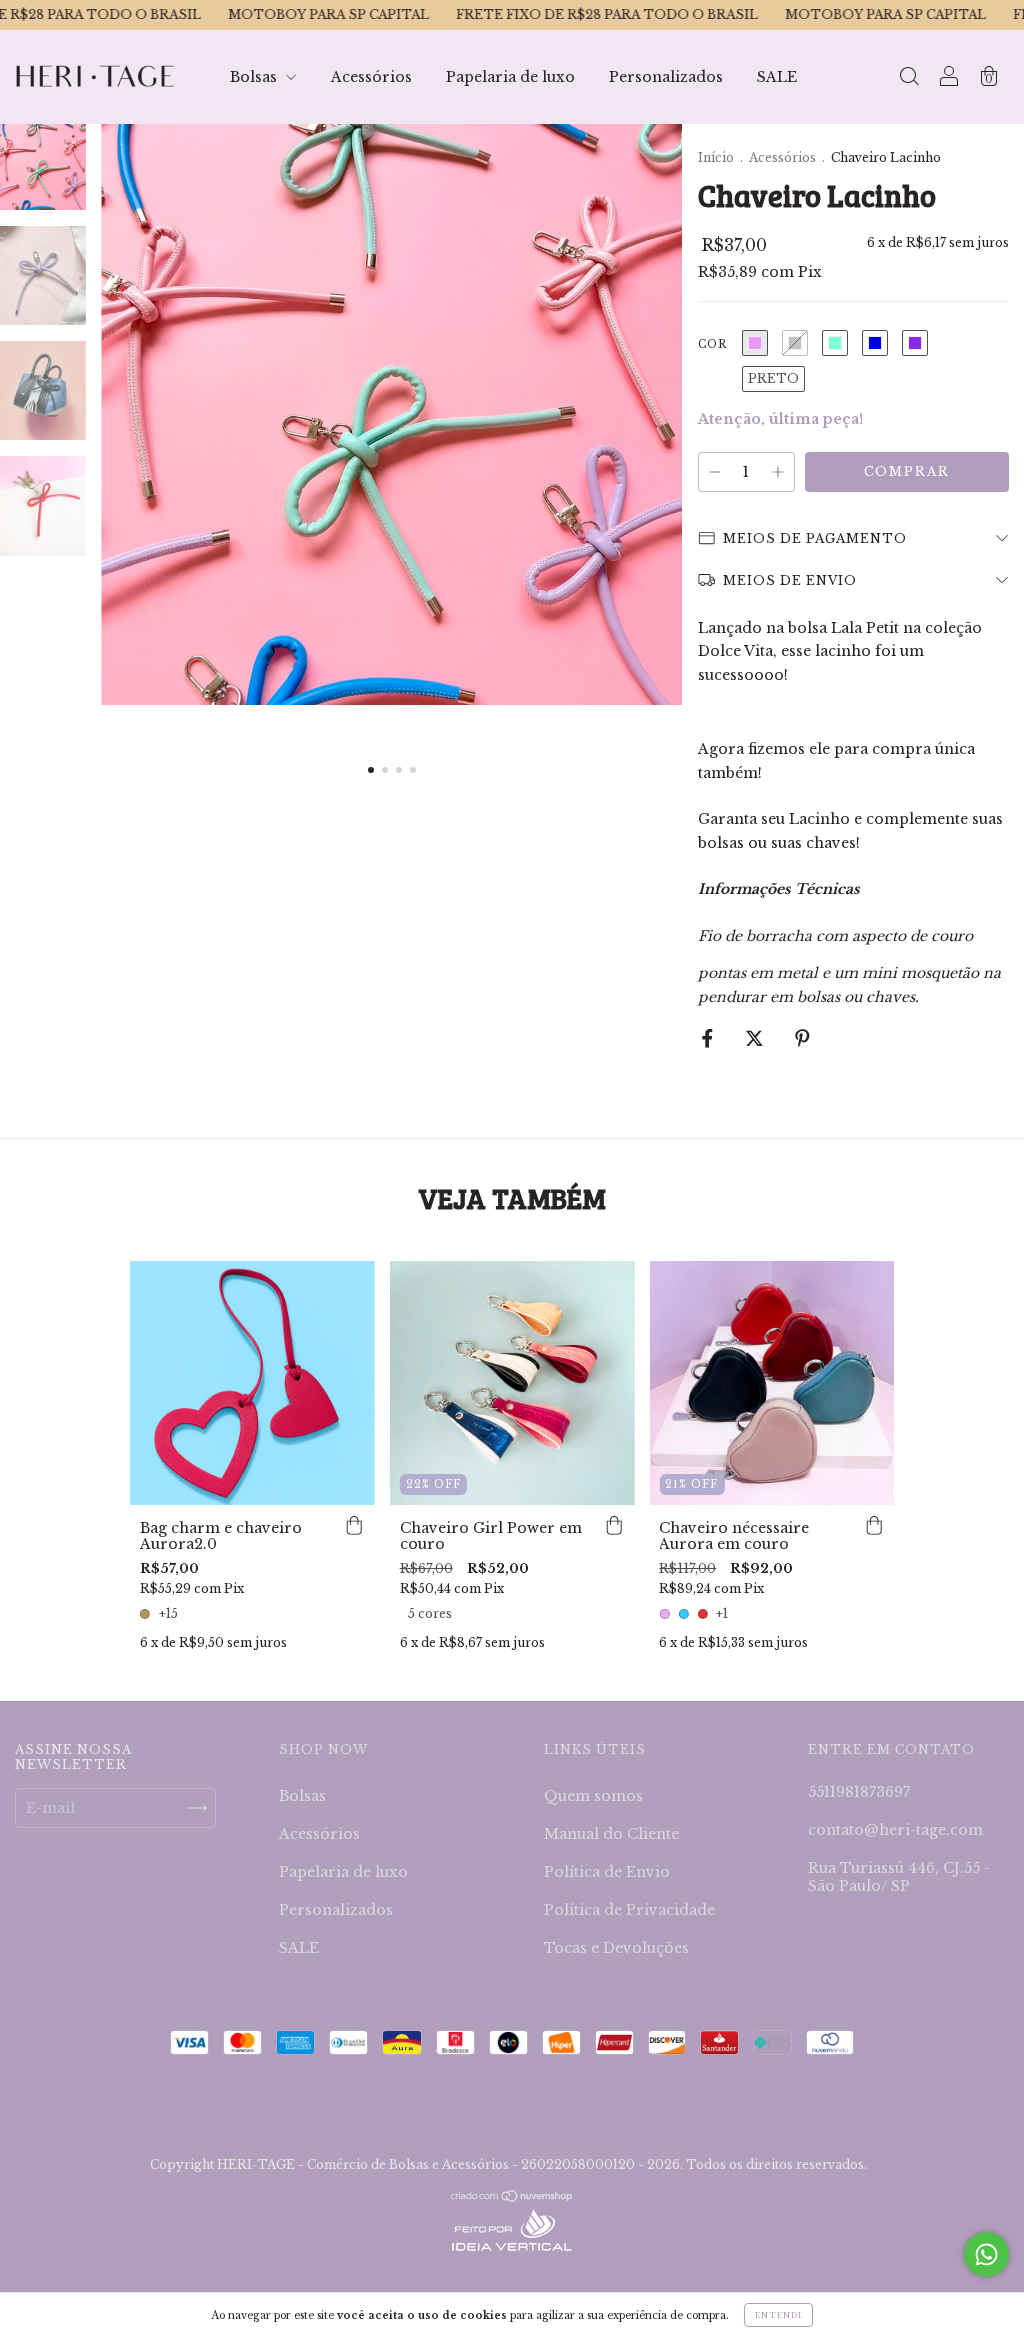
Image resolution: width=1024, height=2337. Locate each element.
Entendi (778, 2315)
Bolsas (255, 77)
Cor (712, 344)
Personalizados (666, 77)
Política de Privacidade (629, 1910)
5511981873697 (859, 1792)
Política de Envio (607, 1872)
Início (716, 157)
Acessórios (371, 77)
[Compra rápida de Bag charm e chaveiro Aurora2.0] (355, 1525)
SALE (777, 77)
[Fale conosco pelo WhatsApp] (986, 2254)
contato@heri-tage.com (895, 1830)
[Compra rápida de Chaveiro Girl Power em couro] (614, 1525)
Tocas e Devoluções (616, 1948)
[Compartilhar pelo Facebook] (709, 1038)
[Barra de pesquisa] (909, 79)
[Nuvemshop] (512, 2197)
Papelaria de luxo (510, 77)
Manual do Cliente (611, 1834)
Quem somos (593, 1796)
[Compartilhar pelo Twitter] (756, 1038)
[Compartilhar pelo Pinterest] (802, 1038)
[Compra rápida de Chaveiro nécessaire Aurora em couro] (874, 1525)
